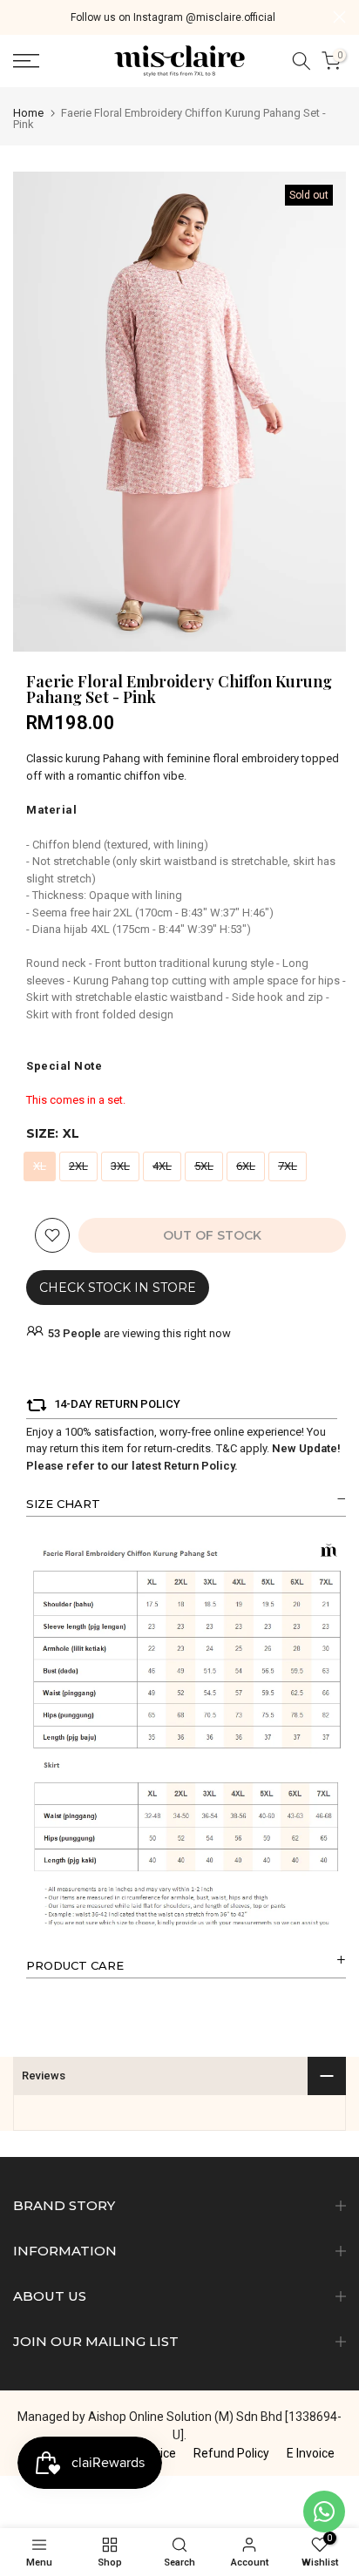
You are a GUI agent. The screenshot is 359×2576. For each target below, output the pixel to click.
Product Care (75, 1965)
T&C (227, 1448)
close (339, 17)
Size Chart (63, 1504)
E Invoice (311, 2453)
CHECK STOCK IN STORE (118, 1288)
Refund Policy (231, 2453)
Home (28, 113)
